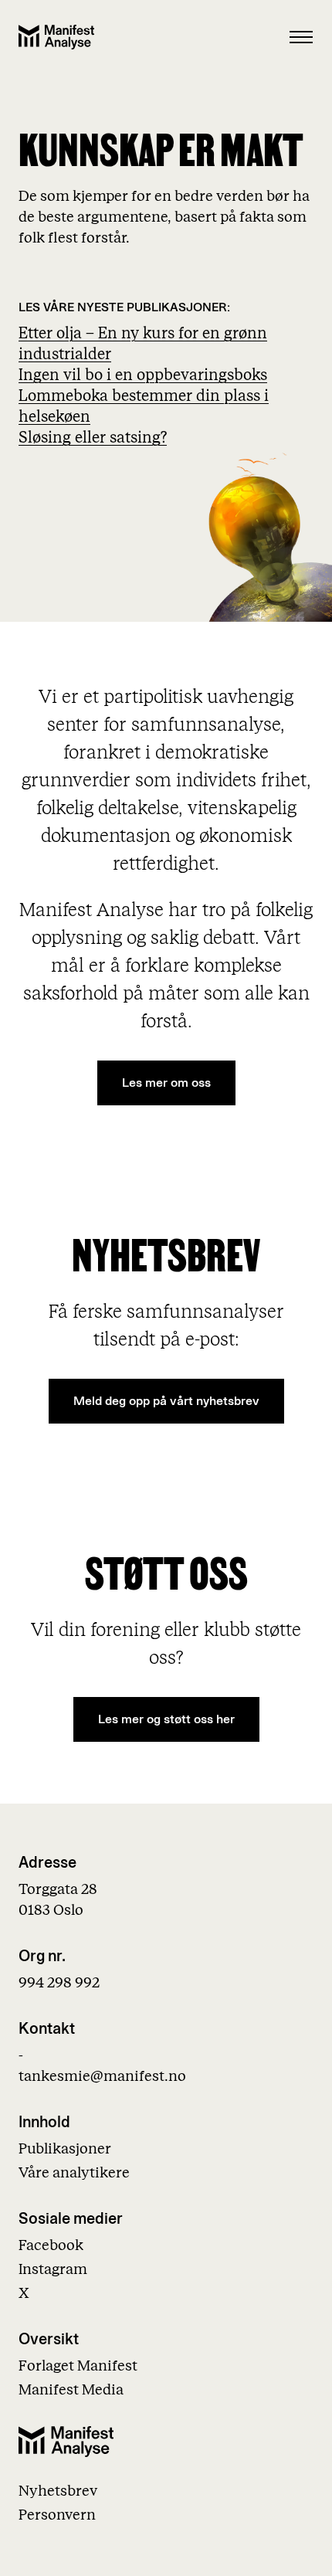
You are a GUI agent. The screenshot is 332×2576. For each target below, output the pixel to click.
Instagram (53, 2270)
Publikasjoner (65, 2149)
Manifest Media (71, 2390)
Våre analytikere (74, 2173)
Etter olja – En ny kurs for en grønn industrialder (143, 344)
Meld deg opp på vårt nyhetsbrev (166, 1402)
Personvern (57, 2515)
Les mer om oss (166, 1083)
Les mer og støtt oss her (166, 1720)
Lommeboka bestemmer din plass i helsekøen (144, 407)
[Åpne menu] (301, 37)
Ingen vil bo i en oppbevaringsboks (143, 375)
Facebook (51, 2246)
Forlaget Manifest (78, 2366)
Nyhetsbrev (58, 2491)
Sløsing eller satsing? (93, 438)
